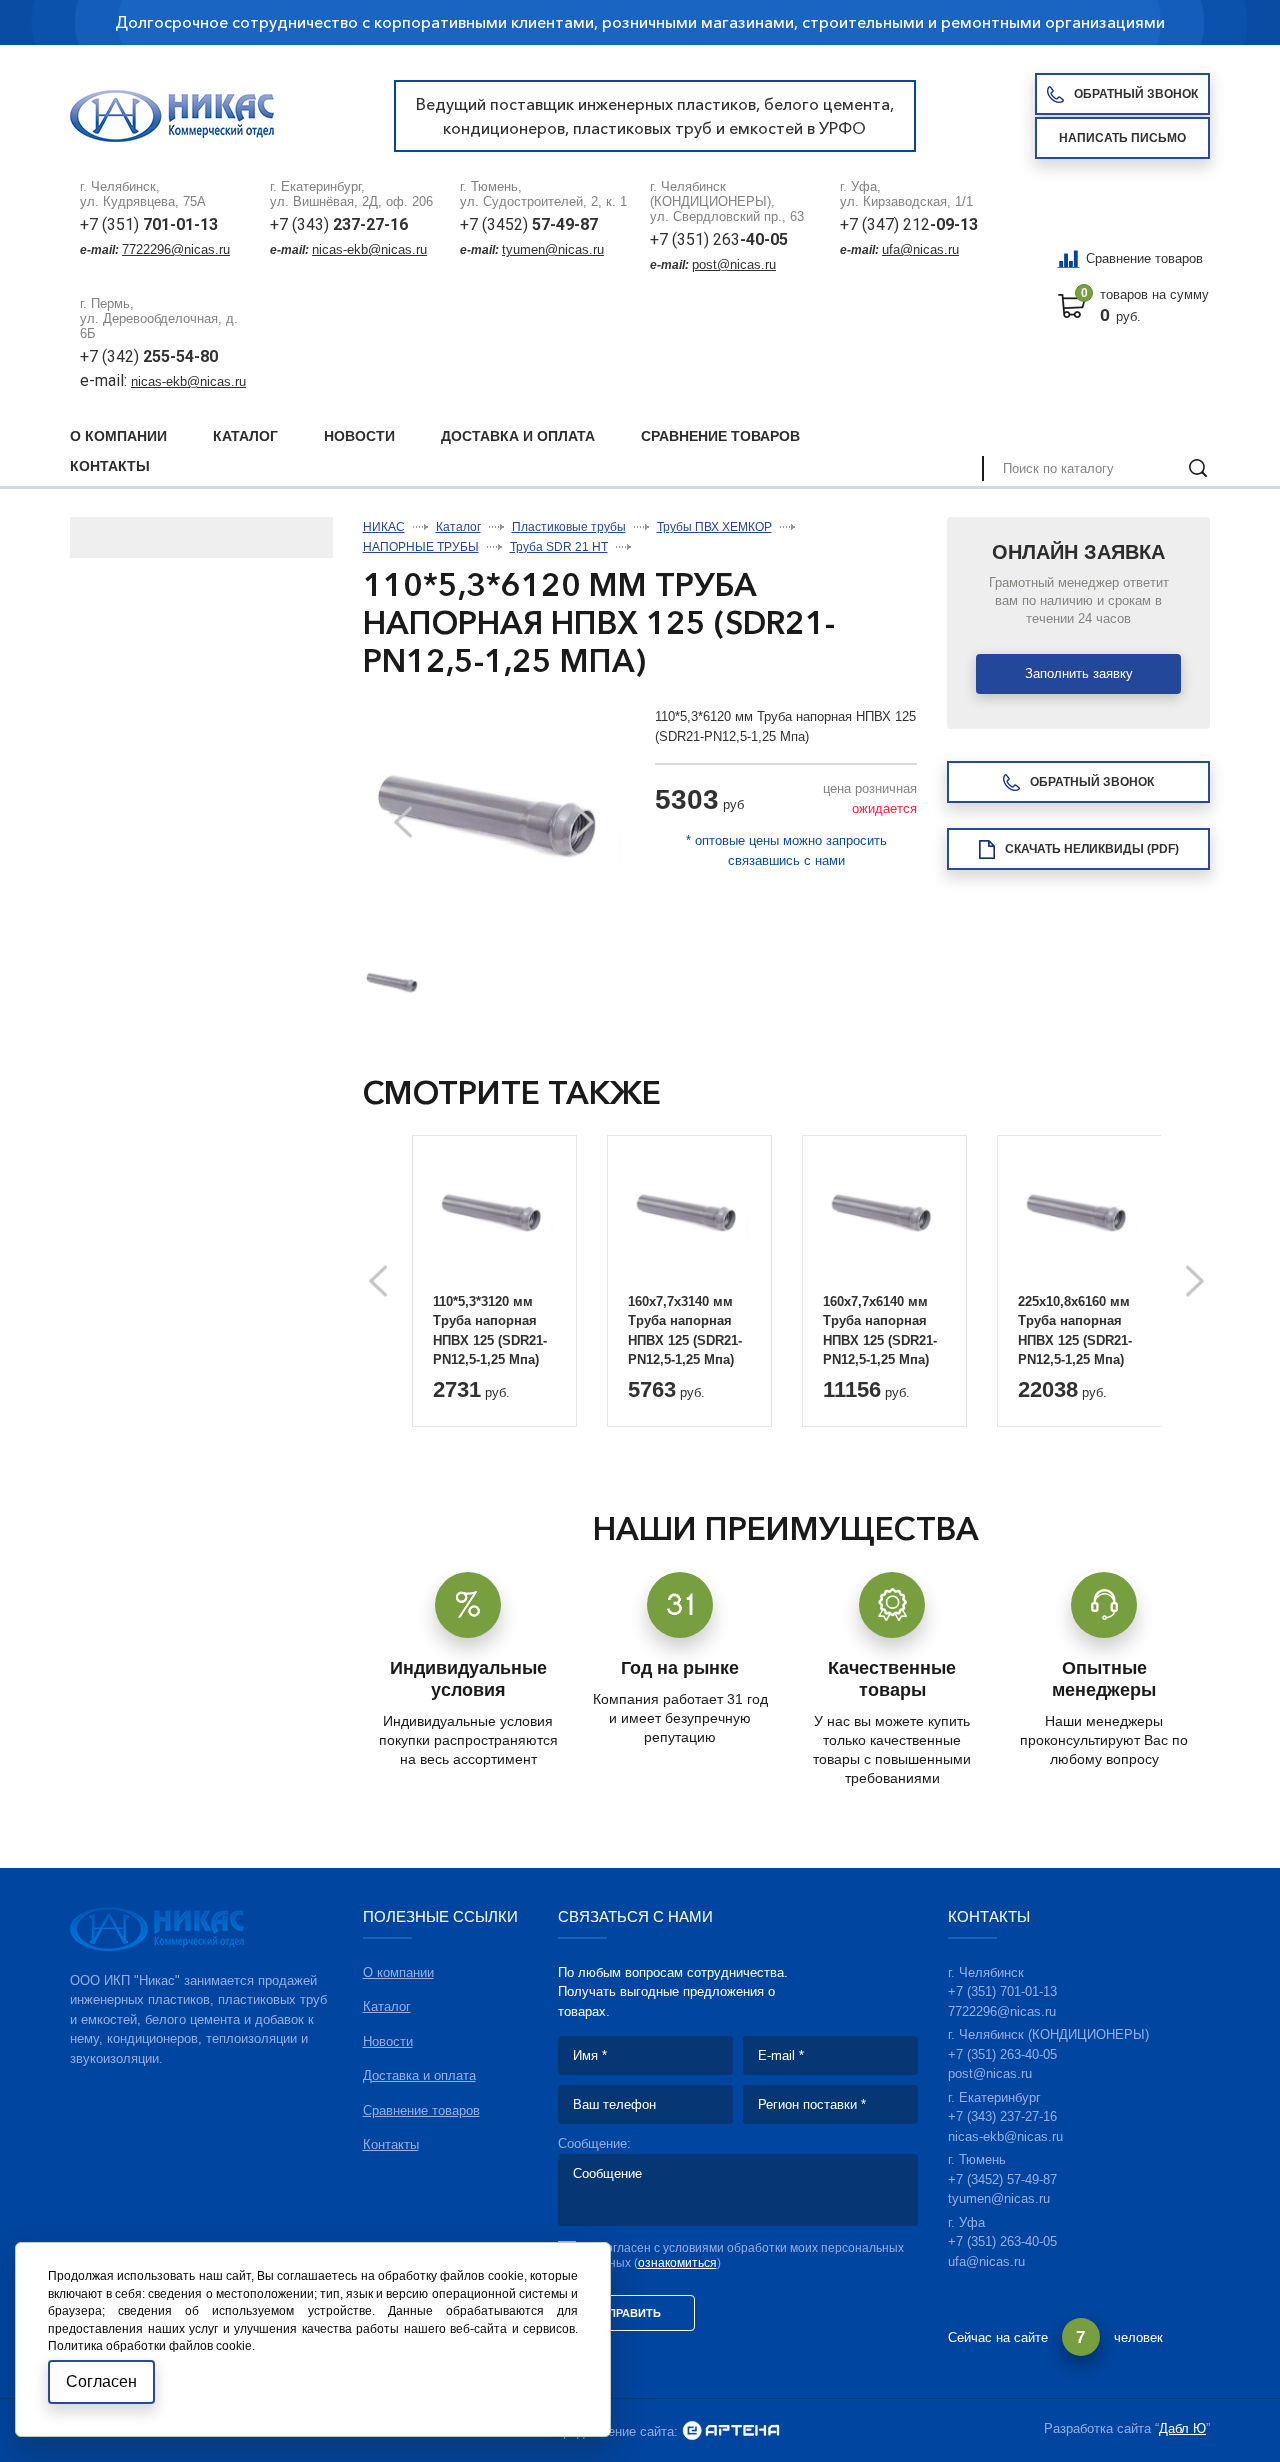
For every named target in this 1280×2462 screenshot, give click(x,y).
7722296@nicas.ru (176, 249)
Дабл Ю (1182, 2428)
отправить (626, 2313)
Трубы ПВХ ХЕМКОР (714, 527)
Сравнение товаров (1144, 258)
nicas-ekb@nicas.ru (369, 249)
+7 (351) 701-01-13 (1002, 1991)
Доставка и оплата (518, 436)
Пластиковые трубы (569, 527)
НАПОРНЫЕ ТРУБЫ (421, 547)
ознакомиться (677, 2263)
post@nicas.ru (734, 264)
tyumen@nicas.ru (553, 249)
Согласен (101, 2381)
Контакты (110, 466)
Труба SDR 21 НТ (559, 547)
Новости (359, 436)
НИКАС (384, 527)
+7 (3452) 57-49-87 (1002, 2179)
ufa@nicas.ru (920, 249)
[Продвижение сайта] (731, 2431)
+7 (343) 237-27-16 (1002, 2116)
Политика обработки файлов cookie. (151, 2345)
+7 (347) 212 (909, 224)
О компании (118, 436)
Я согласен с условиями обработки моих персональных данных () (746, 2255)
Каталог (245, 436)
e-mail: (105, 380)
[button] (585, 822)
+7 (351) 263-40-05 (1002, 2054)
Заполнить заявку (1079, 673)
